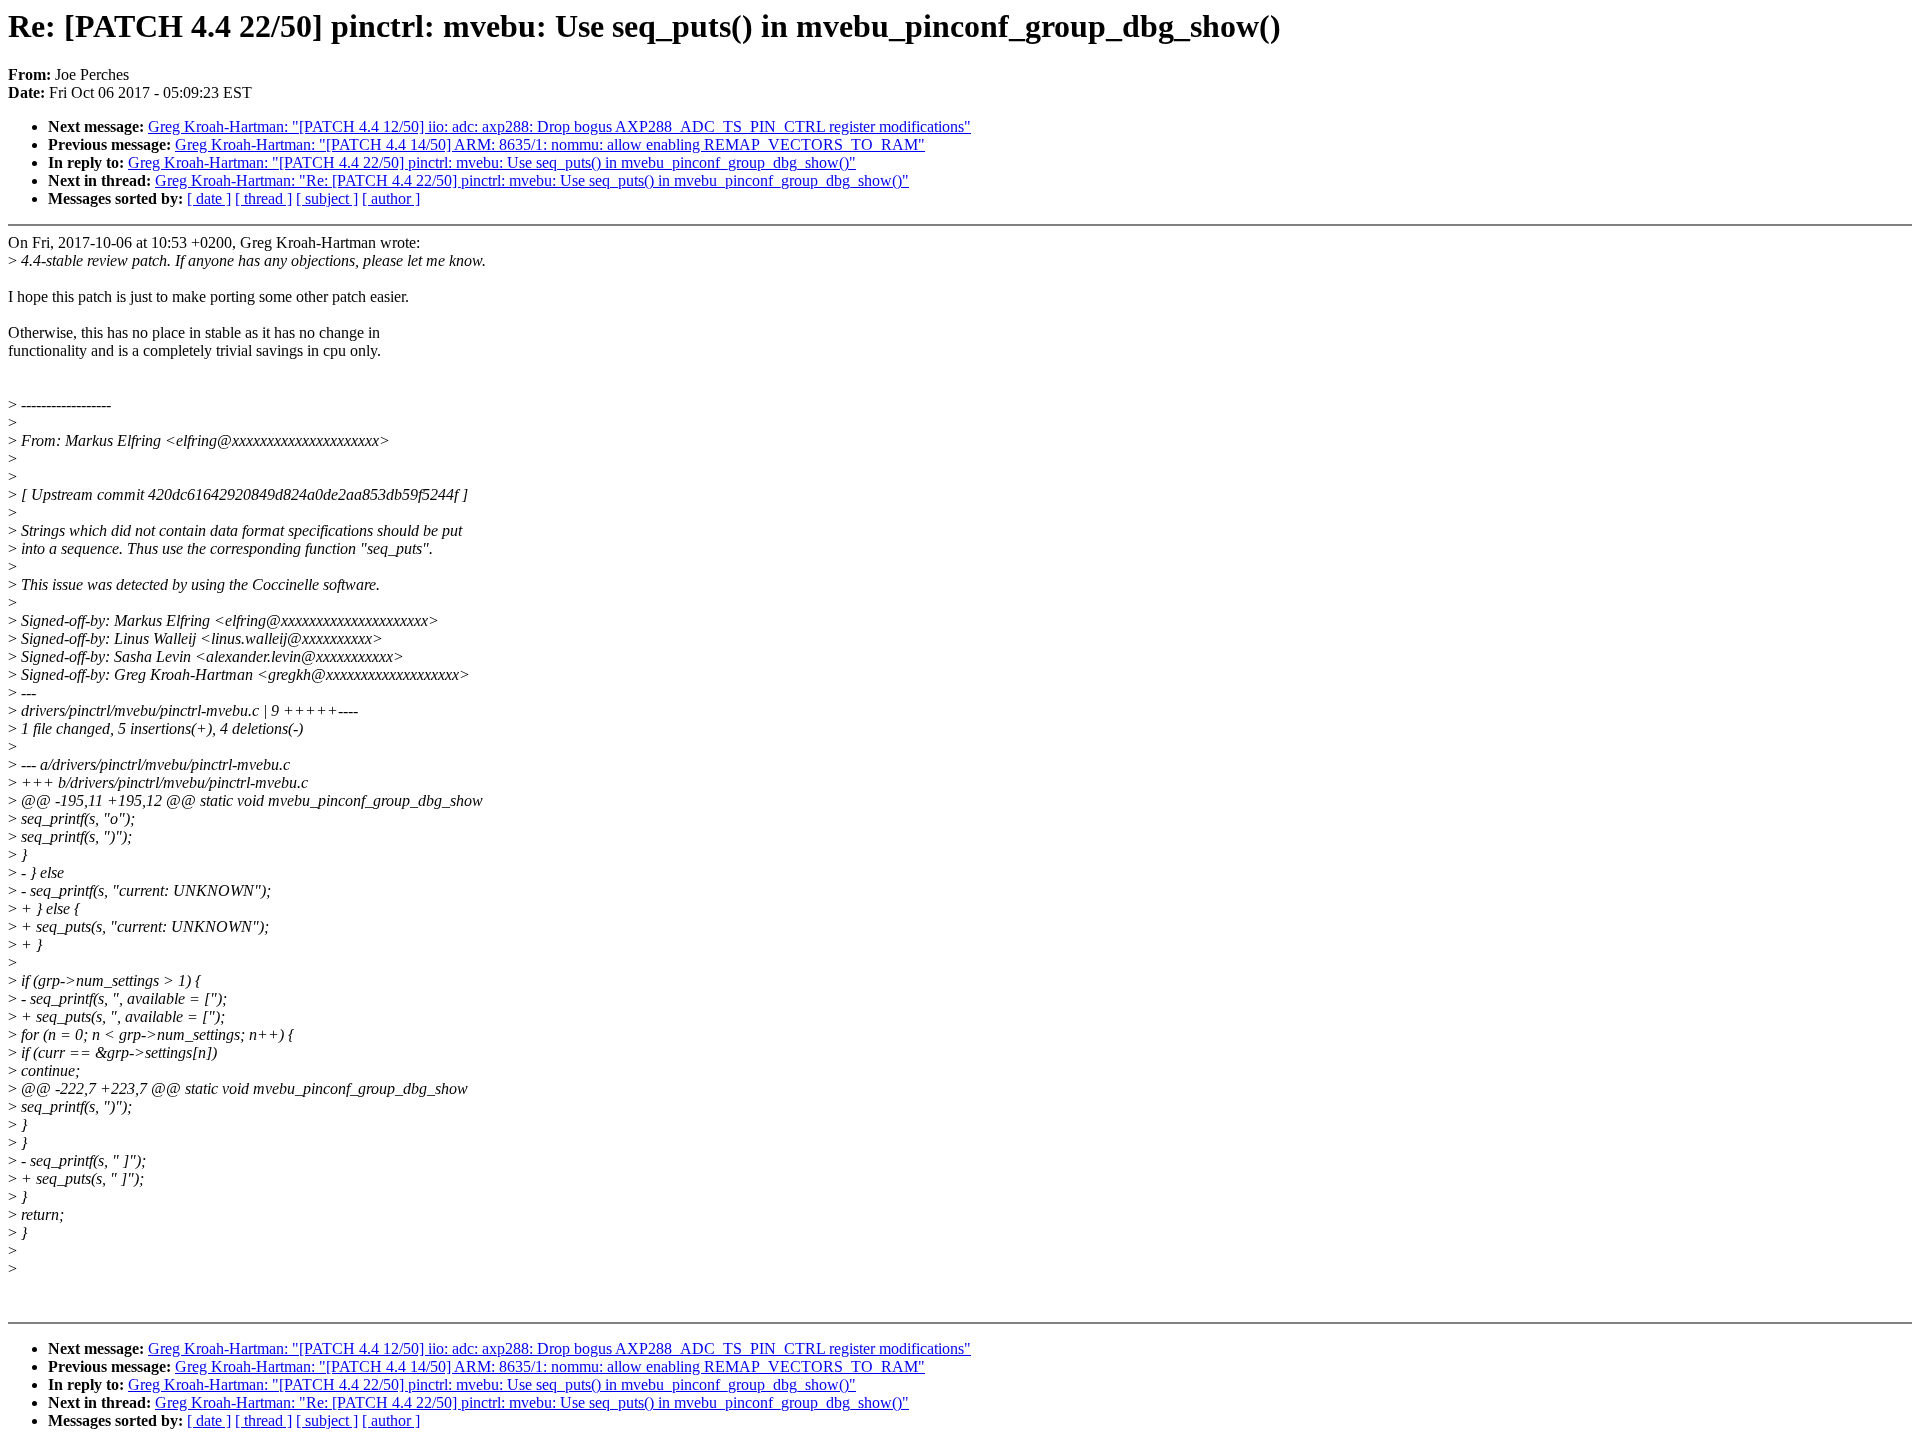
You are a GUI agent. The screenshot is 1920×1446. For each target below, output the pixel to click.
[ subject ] (327, 198)
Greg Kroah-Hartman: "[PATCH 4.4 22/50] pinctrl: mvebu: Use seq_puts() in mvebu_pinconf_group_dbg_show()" (492, 162)
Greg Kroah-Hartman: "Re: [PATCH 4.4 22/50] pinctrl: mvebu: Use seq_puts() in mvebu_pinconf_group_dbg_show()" (532, 180)
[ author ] (391, 198)
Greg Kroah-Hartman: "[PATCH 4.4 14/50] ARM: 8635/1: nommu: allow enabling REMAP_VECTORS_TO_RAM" (550, 144)
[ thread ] (263, 198)
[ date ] (209, 198)
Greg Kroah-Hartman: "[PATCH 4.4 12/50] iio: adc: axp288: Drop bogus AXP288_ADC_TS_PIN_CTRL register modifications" (559, 126)
